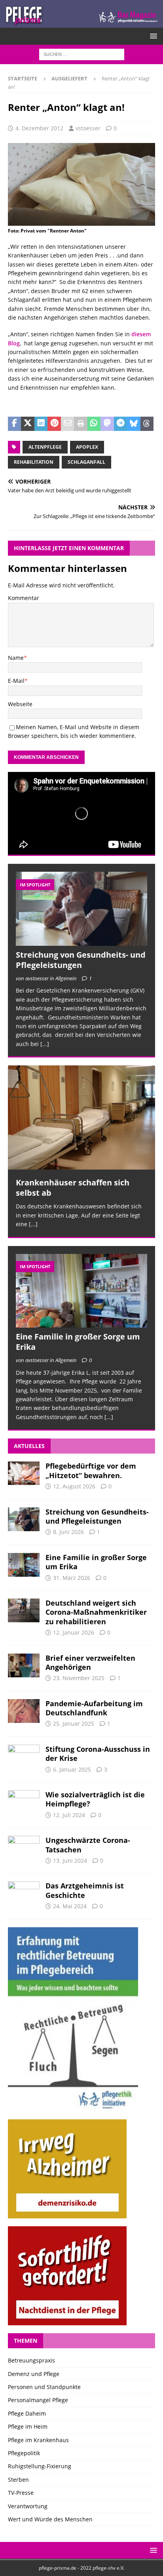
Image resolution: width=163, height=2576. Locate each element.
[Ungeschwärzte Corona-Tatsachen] (24, 1848)
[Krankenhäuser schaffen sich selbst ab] (81, 1117)
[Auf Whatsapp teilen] (94, 424)
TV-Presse (21, 2493)
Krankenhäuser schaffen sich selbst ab (73, 1188)
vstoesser (88, 128)
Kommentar (24, 598)
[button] (152, 36)
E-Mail (16, 681)
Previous (18, 1153)
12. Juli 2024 (69, 1815)
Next (145, 1153)
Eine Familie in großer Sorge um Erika (78, 1342)
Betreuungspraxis (31, 2360)
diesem (141, 334)
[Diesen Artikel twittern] (27, 424)
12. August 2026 (74, 1486)
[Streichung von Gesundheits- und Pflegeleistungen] (81, 909)
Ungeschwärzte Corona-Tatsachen (88, 1845)
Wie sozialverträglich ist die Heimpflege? (95, 1799)
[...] (45, 1044)
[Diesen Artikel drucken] (81, 424)
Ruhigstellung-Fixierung (40, 2466)
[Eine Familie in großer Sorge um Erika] (81, 1291)
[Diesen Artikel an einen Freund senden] (67, 424)
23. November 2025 (79, 1678)
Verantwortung (28, 2506)
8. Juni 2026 (68, 1532)
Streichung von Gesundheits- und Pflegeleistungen (81, 960)
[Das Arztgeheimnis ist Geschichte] (24, 1893)
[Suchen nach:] (82, 54)
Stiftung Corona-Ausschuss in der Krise (98, 1754)
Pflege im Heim (28, 2426)
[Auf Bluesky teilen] (134, 424)
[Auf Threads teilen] (147, 424)
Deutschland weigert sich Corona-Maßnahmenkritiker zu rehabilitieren (96, 1612)
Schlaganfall (86, 462)
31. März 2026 (72, 1578)
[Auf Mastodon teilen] (107, 424)
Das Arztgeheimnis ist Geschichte (85, 1890)
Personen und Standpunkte (44, 2387)
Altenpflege (45, 447)
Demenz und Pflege (34, 2374)
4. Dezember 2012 (39, 128)
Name (16, 658)
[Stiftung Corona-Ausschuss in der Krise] (24, 1757)
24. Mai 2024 (70, 1906)
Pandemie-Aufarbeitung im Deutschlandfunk (94, 1708)
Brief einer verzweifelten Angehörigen (90, 1662)
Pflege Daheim (27, 2413)
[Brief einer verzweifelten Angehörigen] (24, 1665)
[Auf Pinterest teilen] (54, 424)
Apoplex (87, 447)
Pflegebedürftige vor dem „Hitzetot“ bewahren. (91, 1470)
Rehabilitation (34, 462)
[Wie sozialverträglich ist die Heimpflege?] (24, 1802)
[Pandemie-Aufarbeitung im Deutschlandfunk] (24, 1711)
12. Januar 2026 (74, 1632)
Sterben (18, 2480)
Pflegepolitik (24, 2453)
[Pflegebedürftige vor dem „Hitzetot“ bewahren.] (24, 1473)
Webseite (20, 704)
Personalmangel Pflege (38, 2400)
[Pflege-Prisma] (81, 23)
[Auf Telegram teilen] (120, 424)
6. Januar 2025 (72, 1769)
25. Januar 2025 (74, 1723)
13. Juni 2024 (70, 1861)
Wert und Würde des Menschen (50, 2519)
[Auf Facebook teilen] (14, 424)
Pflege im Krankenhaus (38, 2440)
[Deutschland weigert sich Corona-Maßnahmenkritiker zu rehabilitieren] (24, 1610)
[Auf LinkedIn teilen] (41, 424)
